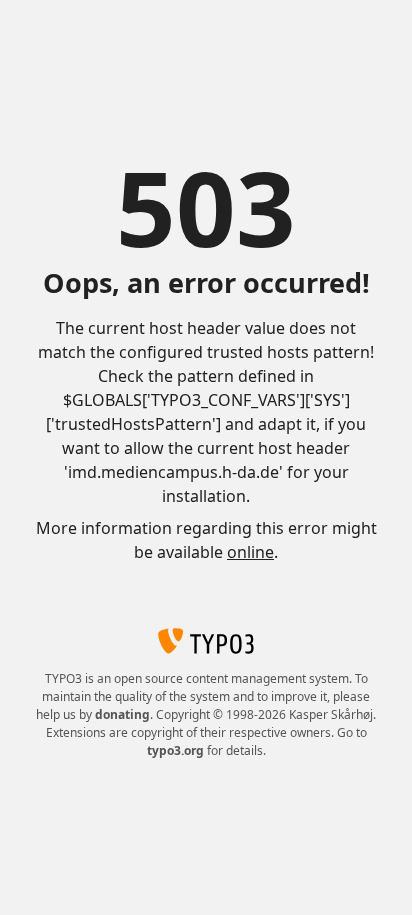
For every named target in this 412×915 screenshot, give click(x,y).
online (250, 552)
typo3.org (175, 750)
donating (122, 714)
